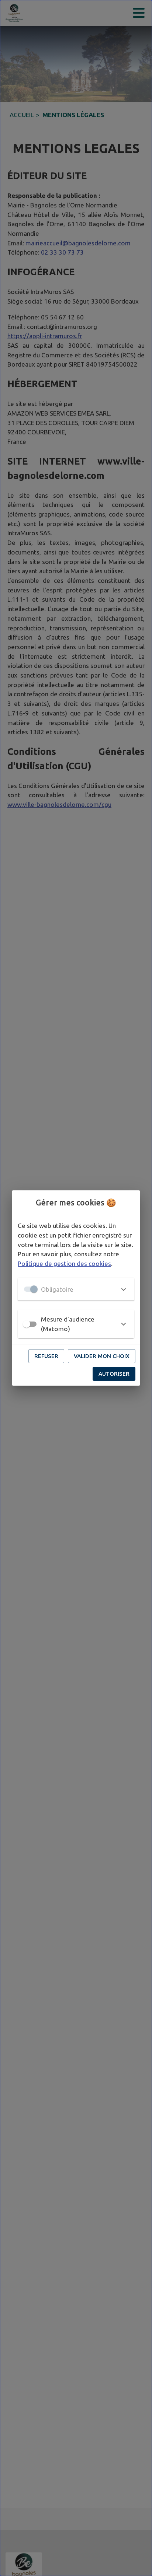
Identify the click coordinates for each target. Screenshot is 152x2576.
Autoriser (114, 1374)
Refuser (46, 1356)
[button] (76, 1289)
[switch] (27, 1324)
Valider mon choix (102, 1356)
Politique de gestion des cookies (64, 1263)
